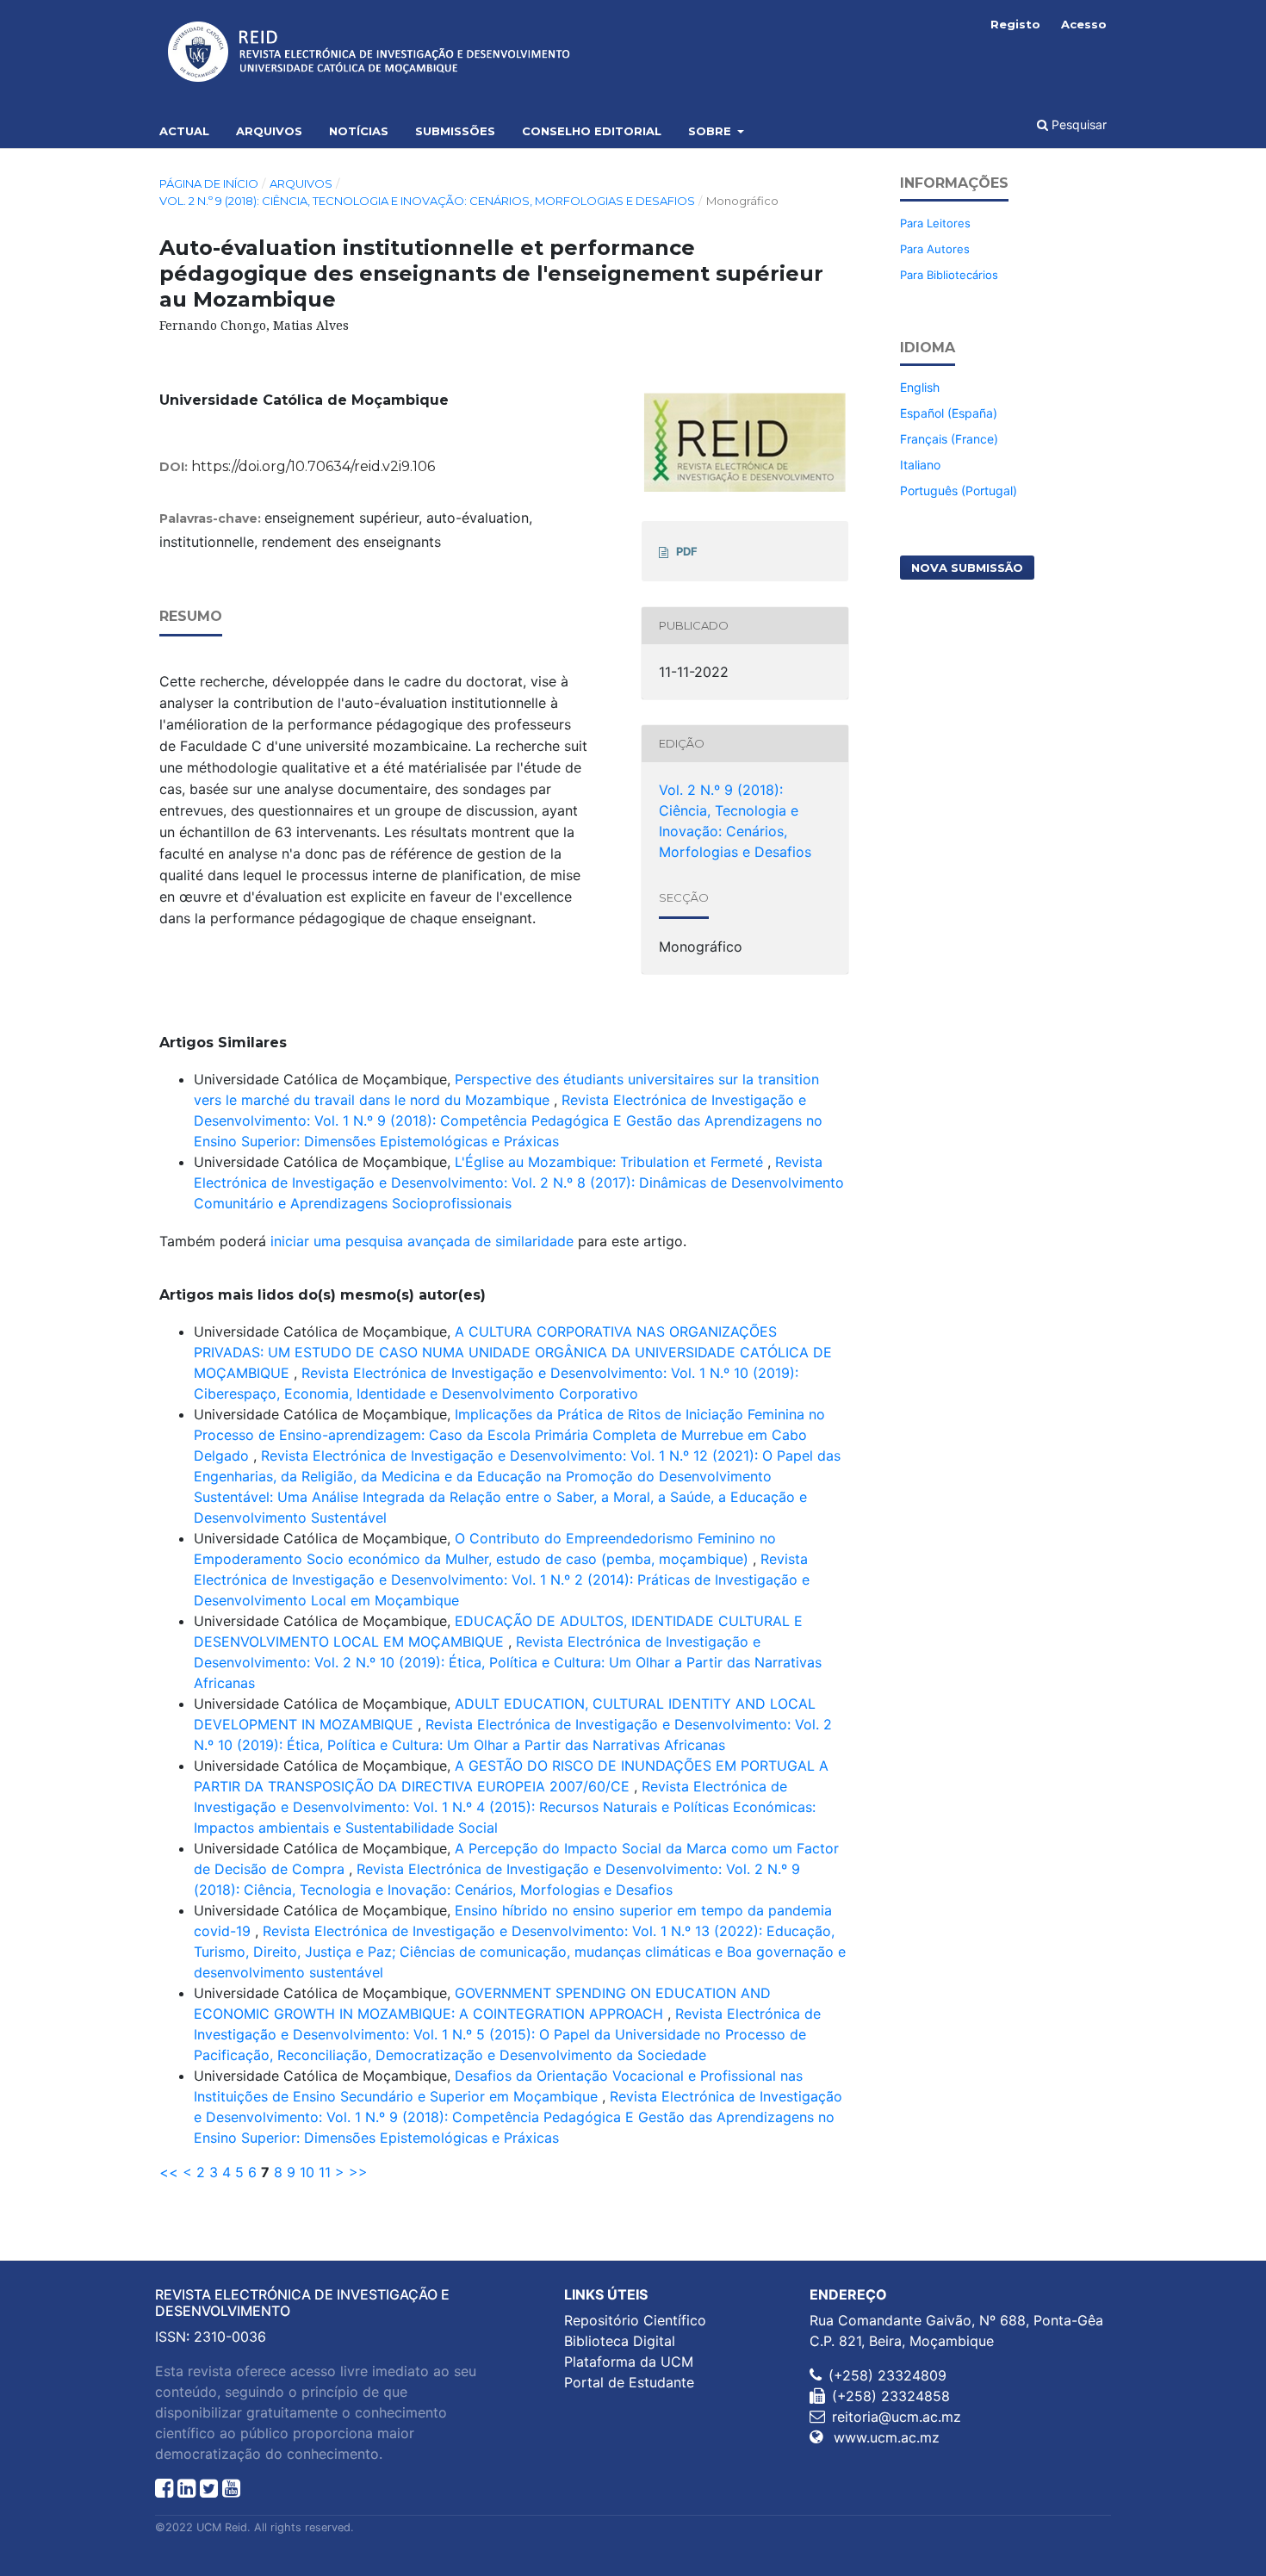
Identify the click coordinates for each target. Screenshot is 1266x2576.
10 (307, 2172)
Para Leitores (935, 223)
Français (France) (949, 439)
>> (358, 2172)
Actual (184, 131)
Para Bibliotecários (949, 275)
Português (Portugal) (959, 490)
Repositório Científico (635, 2320)
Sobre (711, 131)
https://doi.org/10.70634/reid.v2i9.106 (313, 466)
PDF (687, 551)
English (920, 387)
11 (325, 2172)
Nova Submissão (967, 568)
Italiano (920, 465)
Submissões (455, 131)
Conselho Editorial (592, 131)
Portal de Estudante (629, 2382)
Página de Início (209, 183)
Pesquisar (1077, 124)
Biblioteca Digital (620, 2341)
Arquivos (269, 131)
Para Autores (935, 249)
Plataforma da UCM (629, 2362)
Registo (1015, 24)
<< (169, 2172)
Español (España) (949, 413)
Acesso (1084, 24)
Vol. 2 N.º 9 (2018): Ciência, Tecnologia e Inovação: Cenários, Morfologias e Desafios (427, 201)
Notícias (359, 131)
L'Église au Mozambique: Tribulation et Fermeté (611, 1162)
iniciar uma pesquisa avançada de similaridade (422, 1241)
